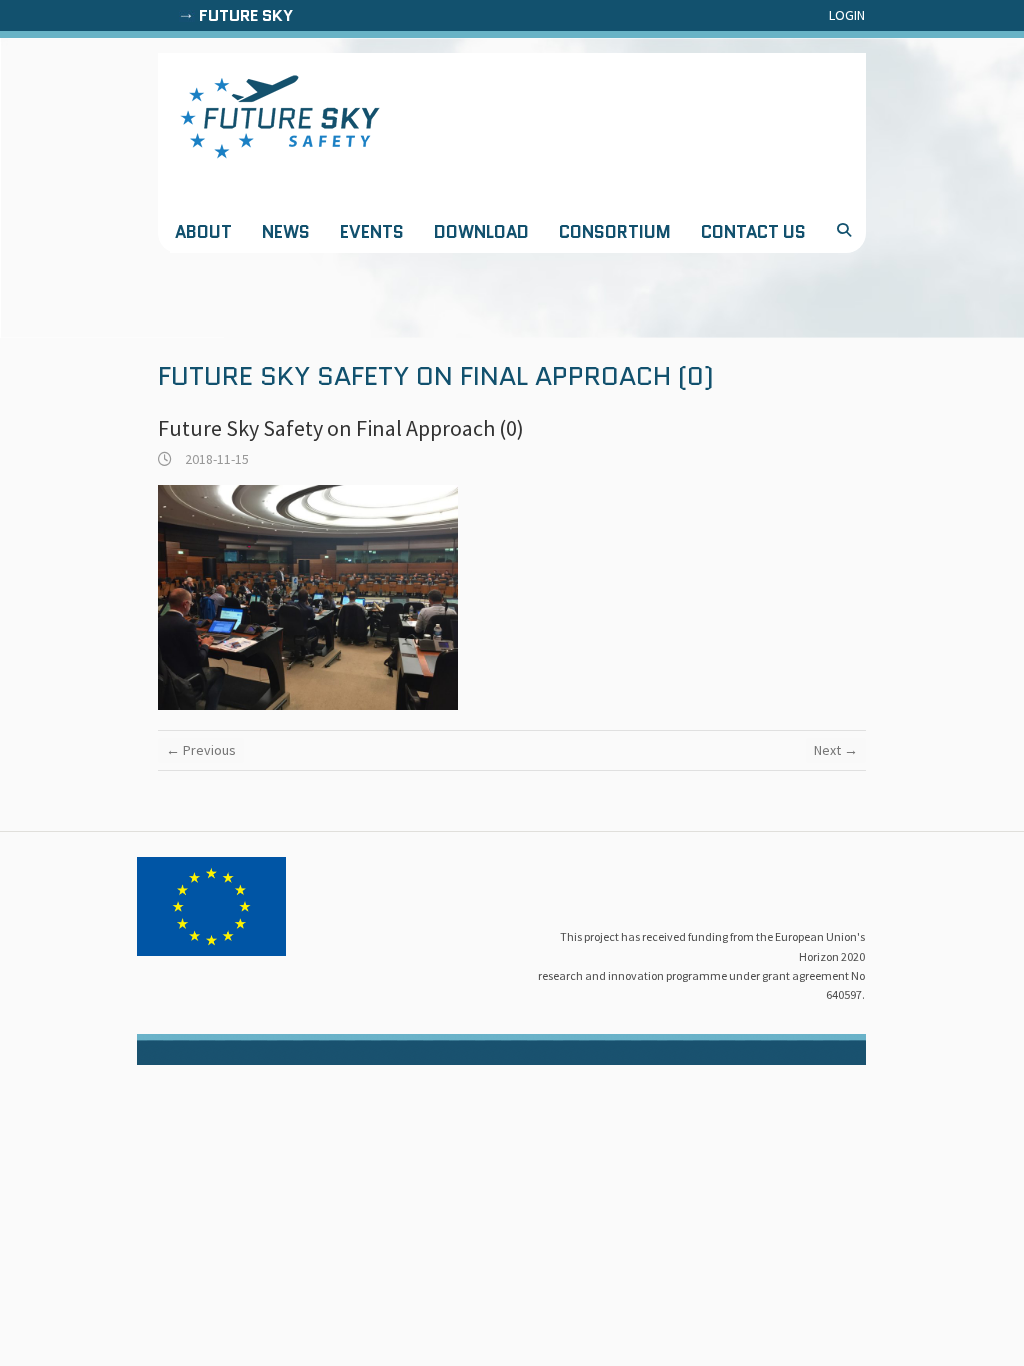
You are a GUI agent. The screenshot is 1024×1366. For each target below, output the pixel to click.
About (203, 232)
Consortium (615, 232)
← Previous (201, 750)
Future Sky (246, 15)
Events (372, 232)
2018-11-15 (215, 459)
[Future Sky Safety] (280, 117)
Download (481, 232)
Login (847, 15)
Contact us (753, 232)
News (286, 232)
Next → (836, 750)
